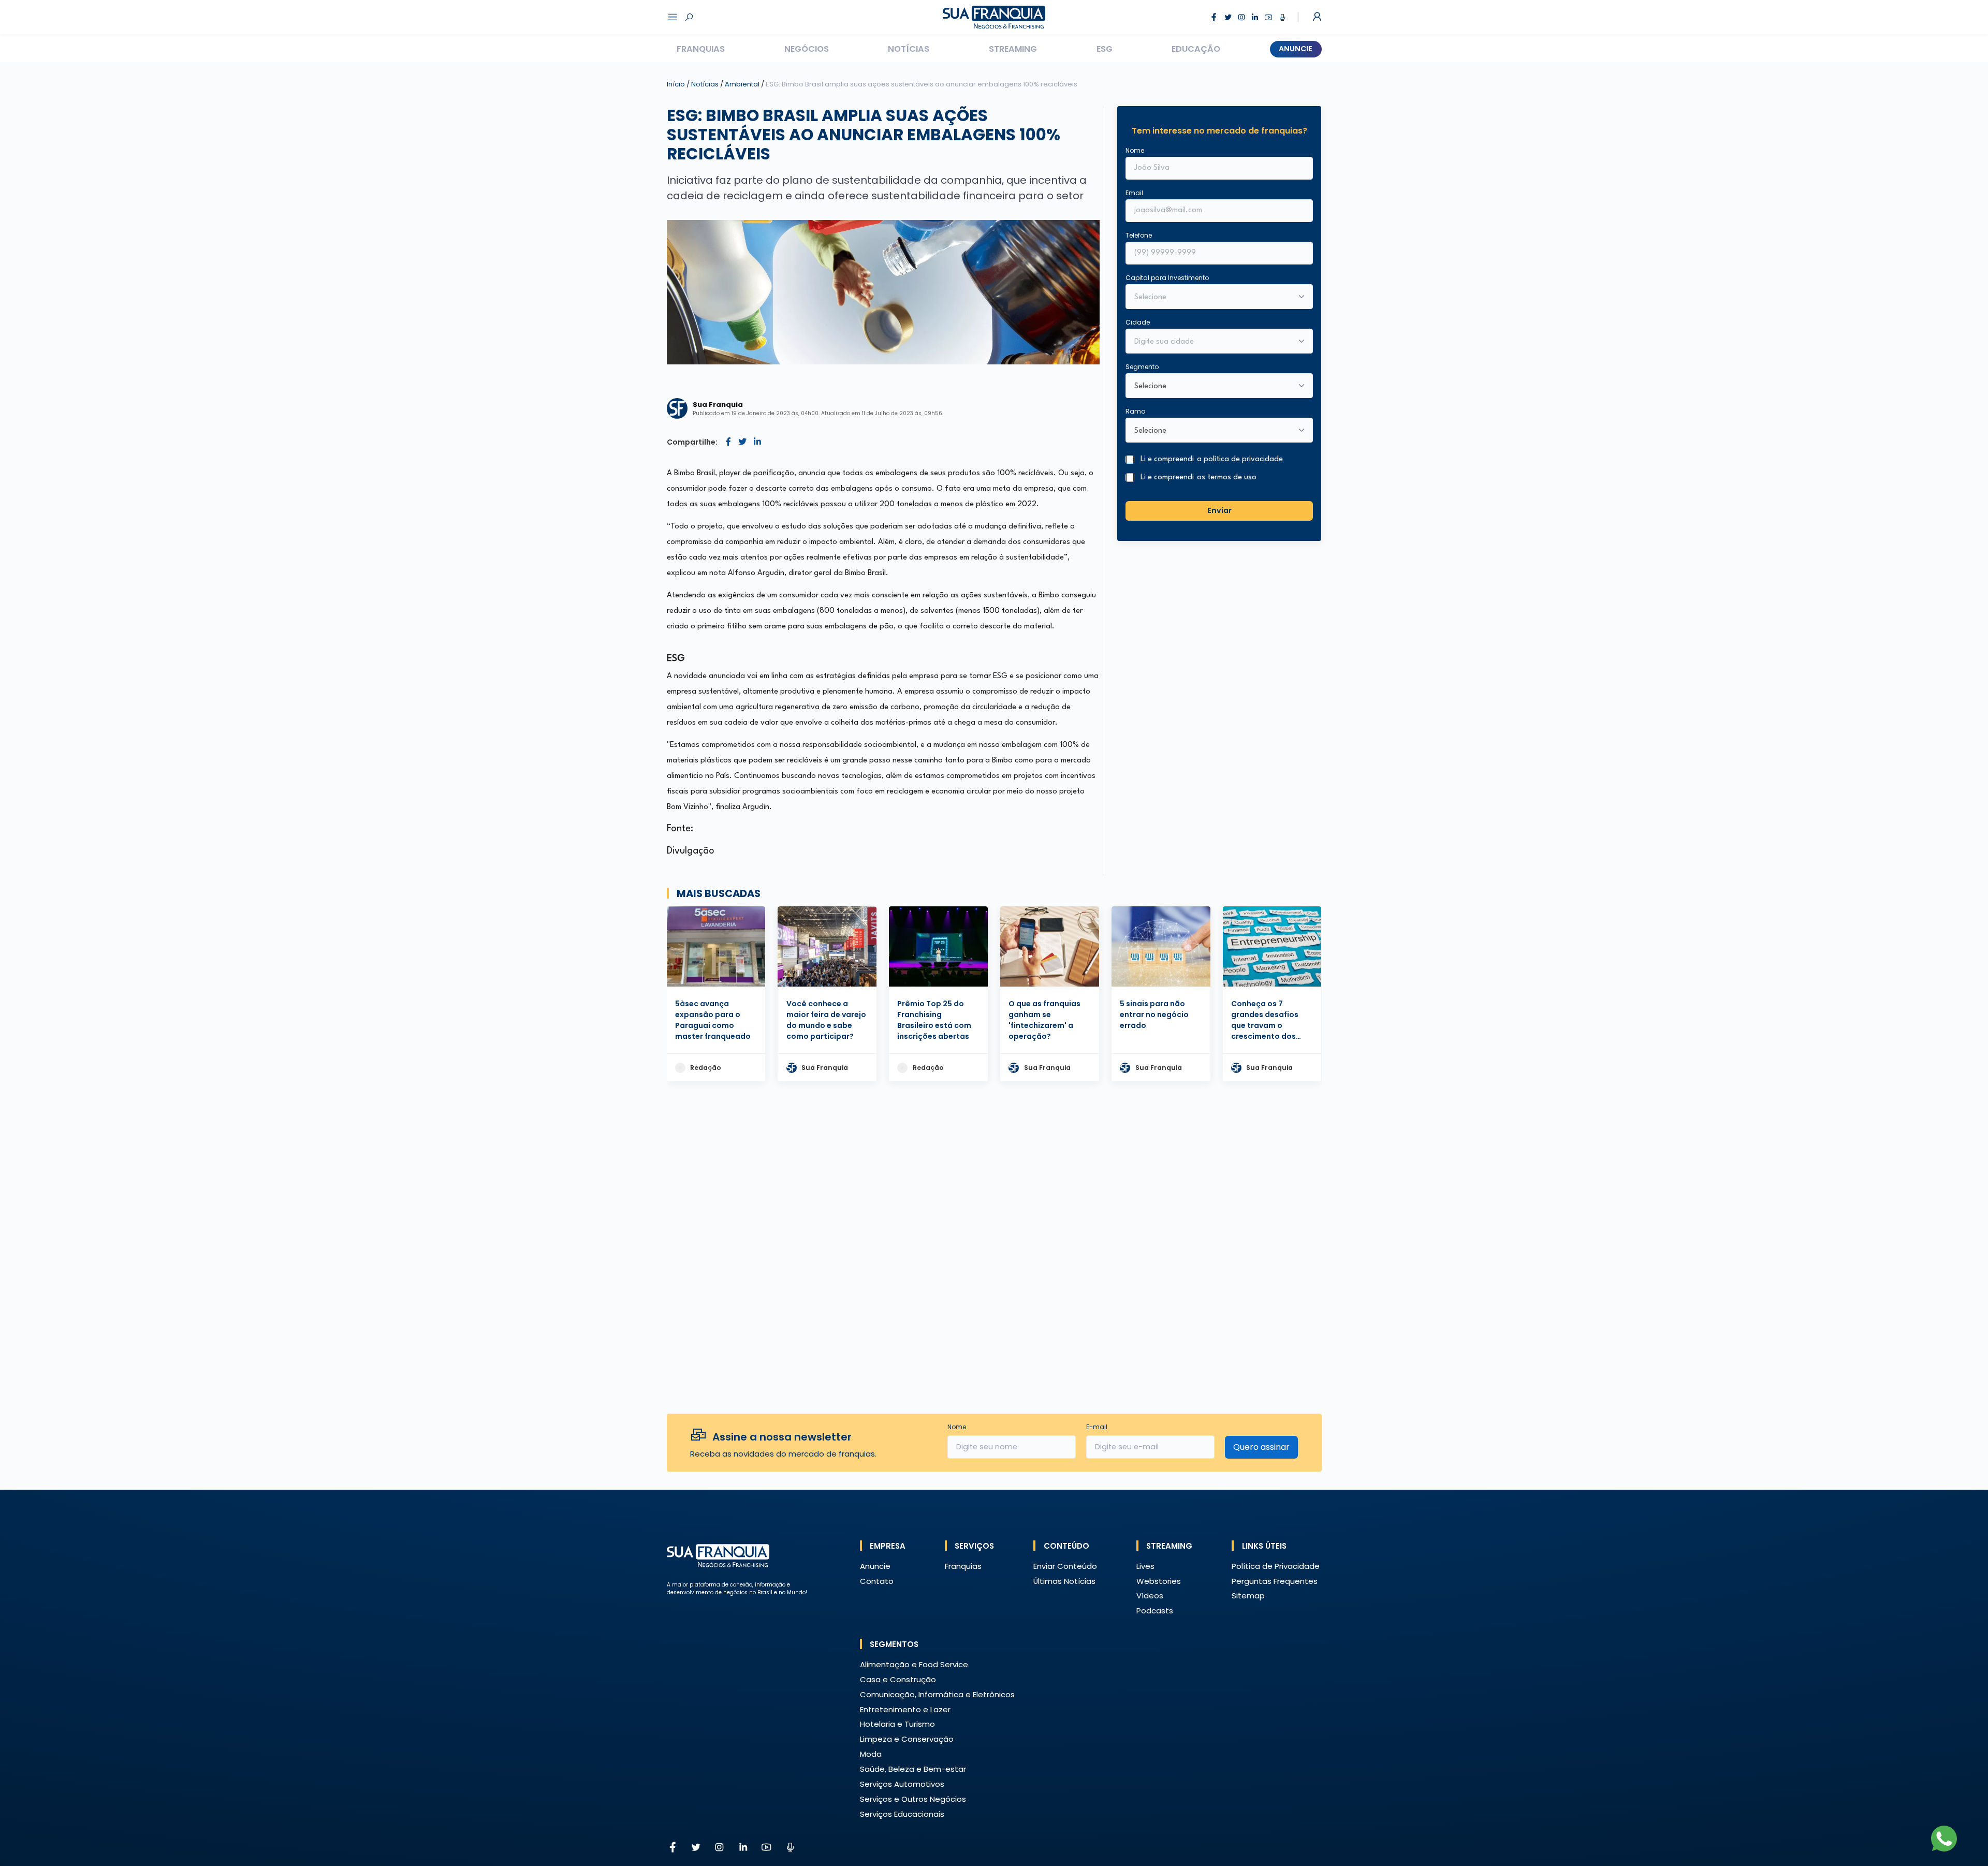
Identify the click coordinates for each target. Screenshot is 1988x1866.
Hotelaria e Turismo (897, 1724)
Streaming (1013, 49)
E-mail (1097, 1427)
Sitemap (1248, 1596)
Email (1134, 193)
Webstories (1159, 1581)
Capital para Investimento (1167, 278)
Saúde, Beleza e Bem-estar (913, 1769)
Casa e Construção (898, 1679)
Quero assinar (1261, 1447)
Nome (1135, 150)
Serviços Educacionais (902, 1814)
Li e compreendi (1212, 459)
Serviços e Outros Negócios (913, 1799)
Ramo (1135, 411)
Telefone (1139, 235)
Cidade (1138, 322)
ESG (1105, 49)
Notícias (909, 49)
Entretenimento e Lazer (905, 1709)
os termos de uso (1227, 477)
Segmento (1142, 367)
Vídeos (1150, 1596)
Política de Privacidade (1276, 1566)
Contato (877, 1581)
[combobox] (1212, 342)
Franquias (701, 49)
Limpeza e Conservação (907, 1739)
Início (676, 84)
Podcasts (1155, 1611)
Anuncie (1296, 49)
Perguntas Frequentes (1275, 1581)
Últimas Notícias (1064, 1581)
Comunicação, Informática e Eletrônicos (937, 1694)
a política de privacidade (1240, 459)
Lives (1145, 1566)
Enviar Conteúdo (1065, 1566)
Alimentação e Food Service (914, 1664)
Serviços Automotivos (902, 1784)
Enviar (1219, 510)
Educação (1196, 49)
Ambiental (743, 84)
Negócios (807, 49)
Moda (871, 1754)
